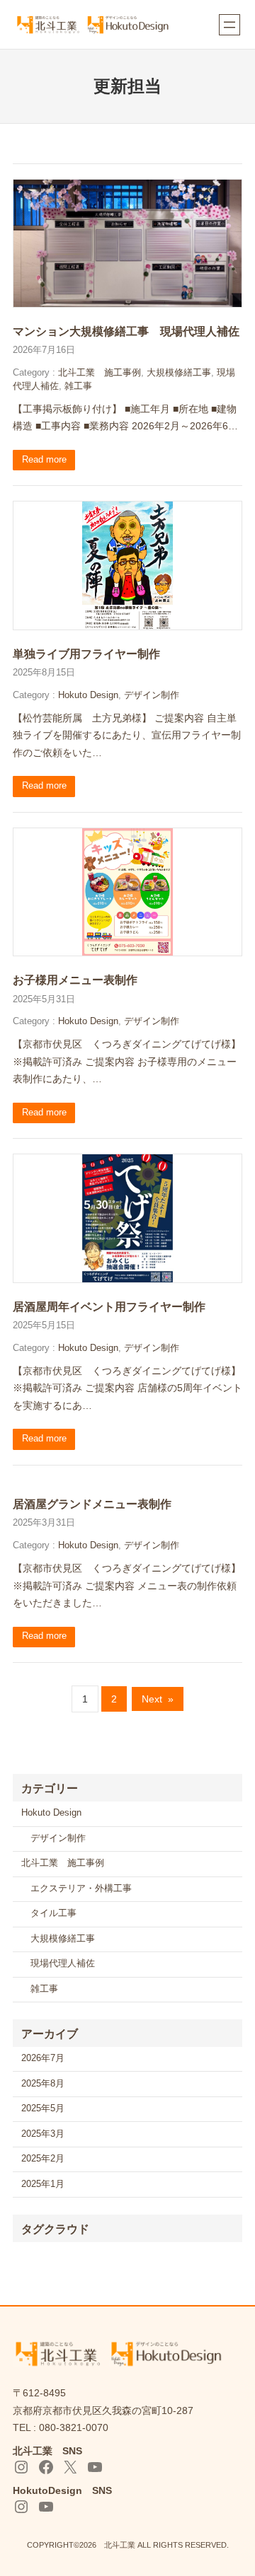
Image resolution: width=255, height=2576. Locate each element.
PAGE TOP (235, 2487)
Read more (44, 460)
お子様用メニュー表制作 (75, 980)
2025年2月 (43, 2159)
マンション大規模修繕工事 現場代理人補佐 (126, 331)
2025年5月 (43, 2108)
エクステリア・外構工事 (81, 1889)
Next (158, 1699)
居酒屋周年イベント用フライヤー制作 (109, 1306)
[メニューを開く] (229, 25)
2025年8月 (43, 2084)
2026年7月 (43, 2058)
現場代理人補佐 (63, 1963)
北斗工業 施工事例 (100, 373)
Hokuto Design (88, 695)
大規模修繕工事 (179, 373)
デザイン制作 (152, 695)
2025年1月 (43, 2184)
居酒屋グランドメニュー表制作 (92, 1504)
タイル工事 (53, 1913)
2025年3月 (43, 2134)
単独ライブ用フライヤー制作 (86, 654)
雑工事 (78, 386)
